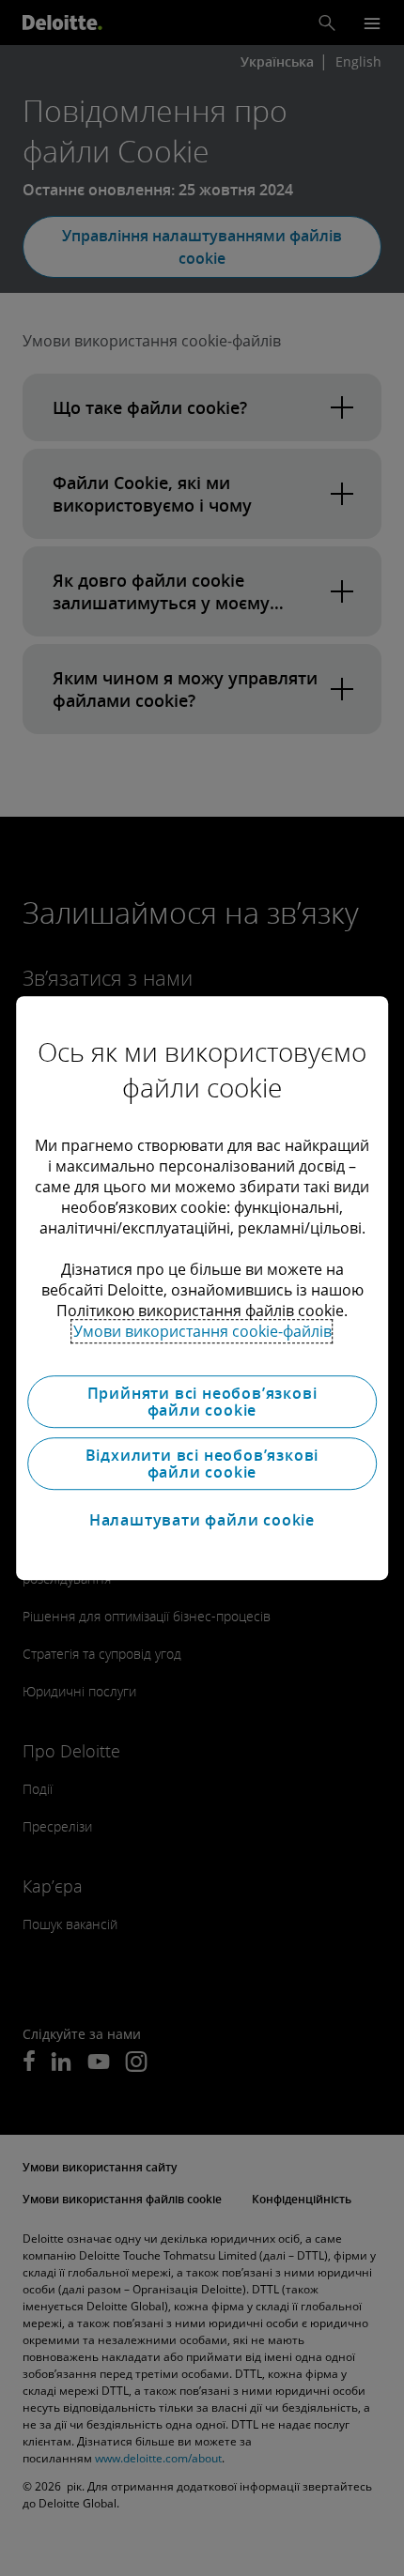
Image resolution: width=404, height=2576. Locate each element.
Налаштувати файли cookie (202, 1520)
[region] (202, 1288)
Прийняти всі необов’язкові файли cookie (202, 1402)
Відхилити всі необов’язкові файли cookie (202, 1464)
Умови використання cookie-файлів (202, 1331)
